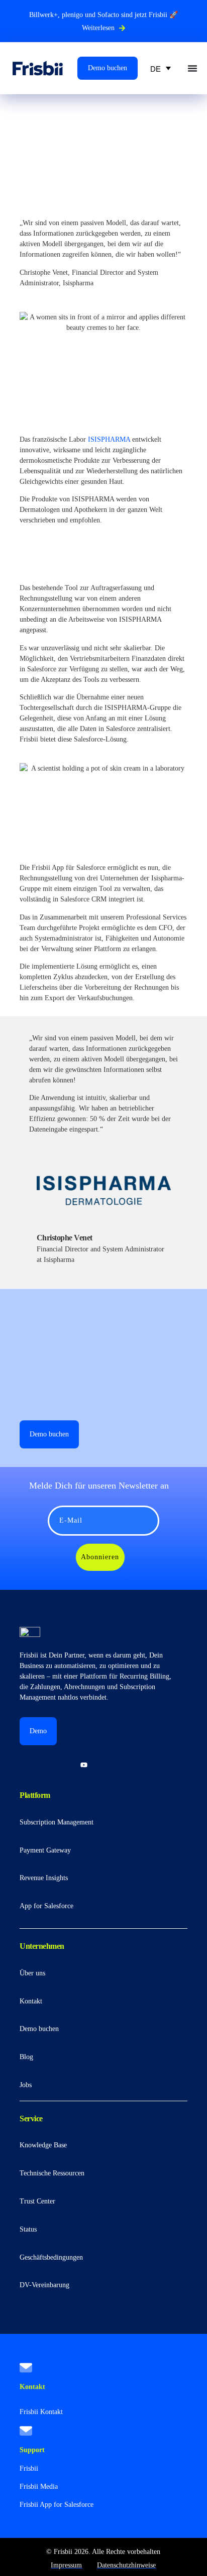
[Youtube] (84, 1765)
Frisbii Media (39, 2487)
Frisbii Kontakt (41, 2412)
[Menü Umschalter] (192, 68)
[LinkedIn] (30, 1765)
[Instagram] (57, 1765)
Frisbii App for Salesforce (57, 2505)
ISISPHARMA (109, 439)
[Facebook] (111, 1765)
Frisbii (29, 2468)
